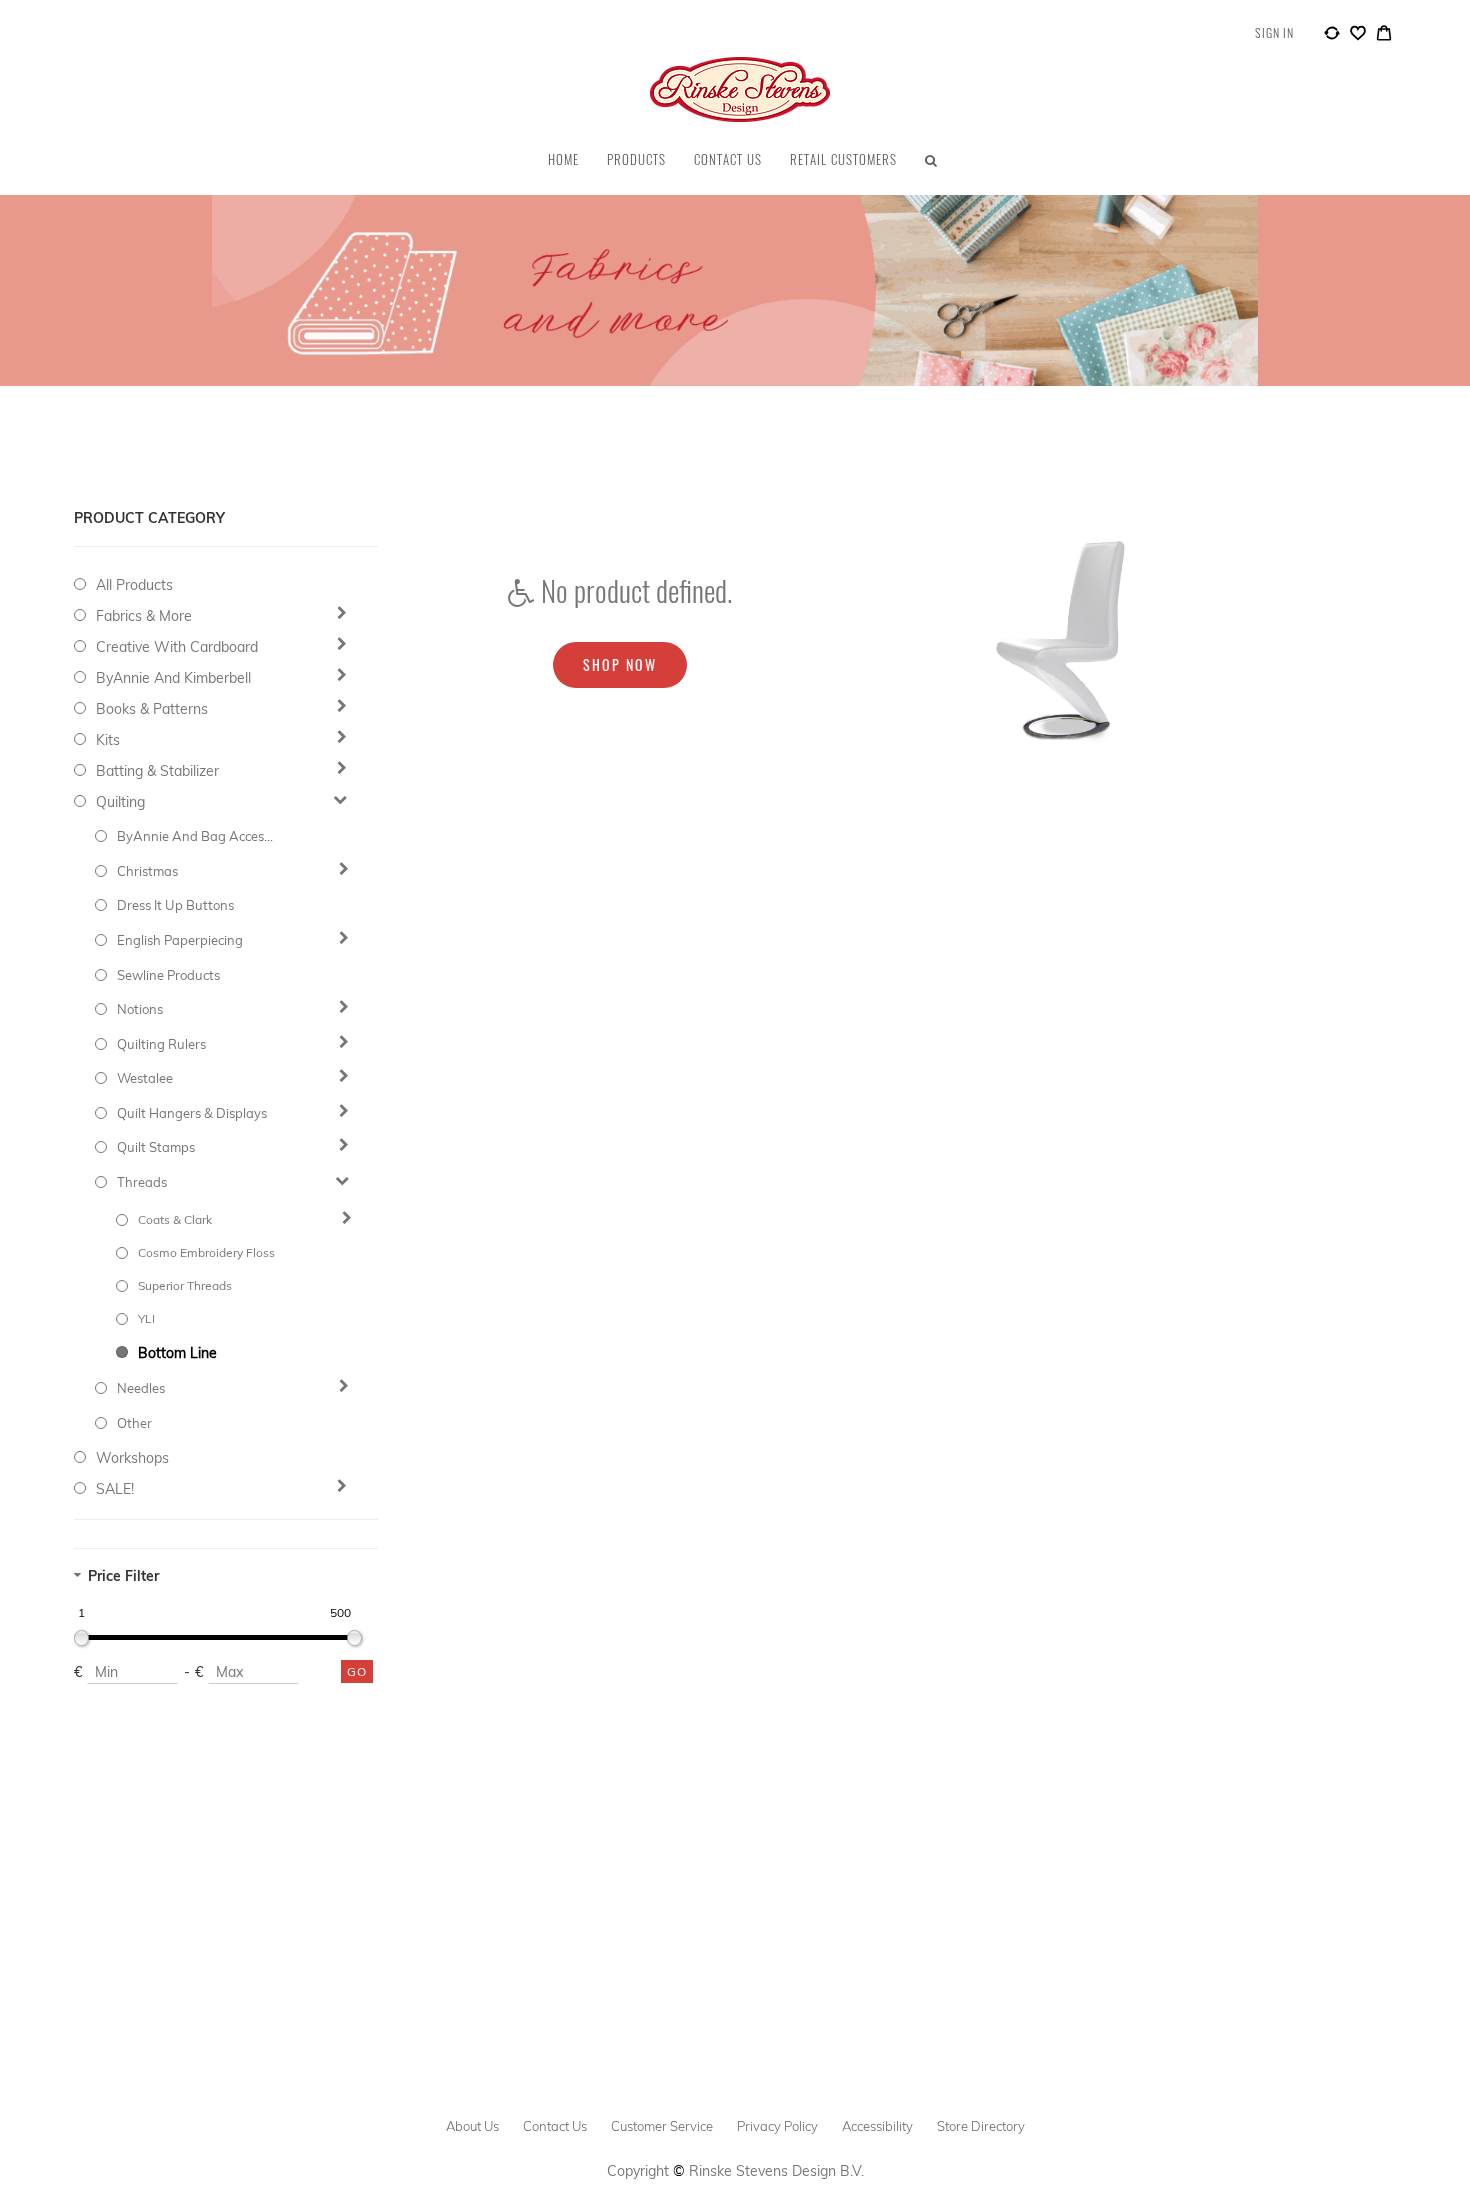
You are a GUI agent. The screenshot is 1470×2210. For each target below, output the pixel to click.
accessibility (877, 2126)
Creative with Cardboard (177, 647)
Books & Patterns (152, 709)
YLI (146, 1318)
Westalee (145, 1078)
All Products (134, 585)
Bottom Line (177, 1353)
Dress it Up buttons (175, 905)
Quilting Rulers (161, 1044)
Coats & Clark (175, 1219)
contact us (555, 2126)
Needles (141, 1388)
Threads (142, 1182)
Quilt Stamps (156, 1147)
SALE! (115, 1489)
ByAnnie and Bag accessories (196, 836)
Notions (140, 1009)
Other (134, 1423)
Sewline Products (168, 975)
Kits (108, 740)
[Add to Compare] (1332, 36)
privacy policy (777, 2126)
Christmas (147, 871)
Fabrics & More (144, 616)
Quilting (120, 802)
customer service (662, 2126)
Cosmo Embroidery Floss (206, 1252)
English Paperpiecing (180, 940)
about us (472, 2126)
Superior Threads (185, 1285)
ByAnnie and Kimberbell (173, 678)
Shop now (620, 664)
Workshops (132, 1458)
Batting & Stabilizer (157, 771)
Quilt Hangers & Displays (192, 1113)
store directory (981, 2126)
